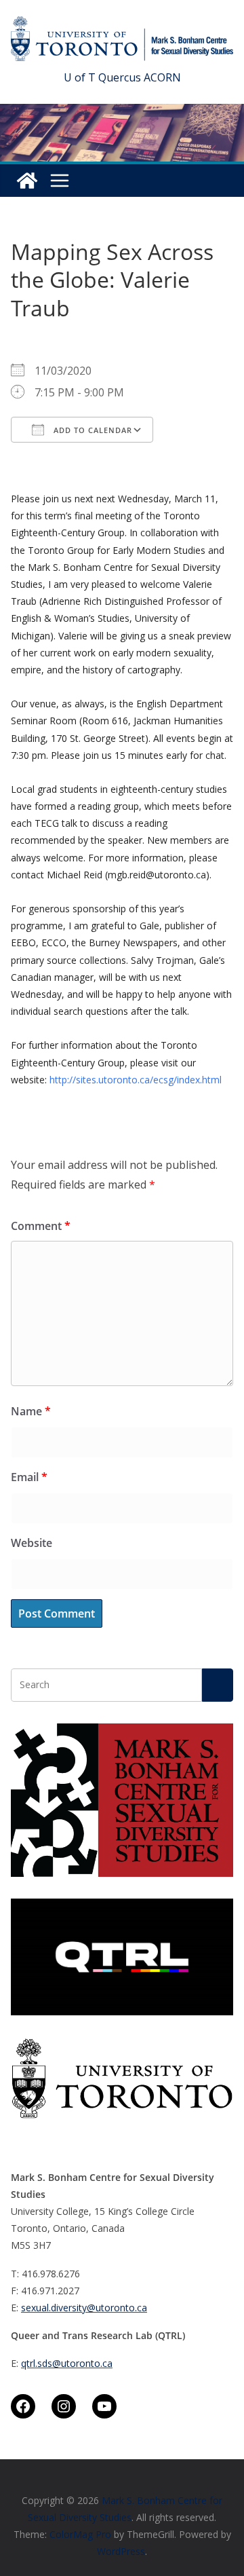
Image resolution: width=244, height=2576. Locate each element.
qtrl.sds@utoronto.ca (67, 2363)
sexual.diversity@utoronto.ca (84, 2308)
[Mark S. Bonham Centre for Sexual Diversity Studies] (27, 181)
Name (31, 1411)
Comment (41, 1226)
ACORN (162, 77)
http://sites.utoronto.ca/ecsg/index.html (136, 1080)
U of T (80, 77)
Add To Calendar (91, 430)
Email (29, 1477)
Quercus (120, 77)
